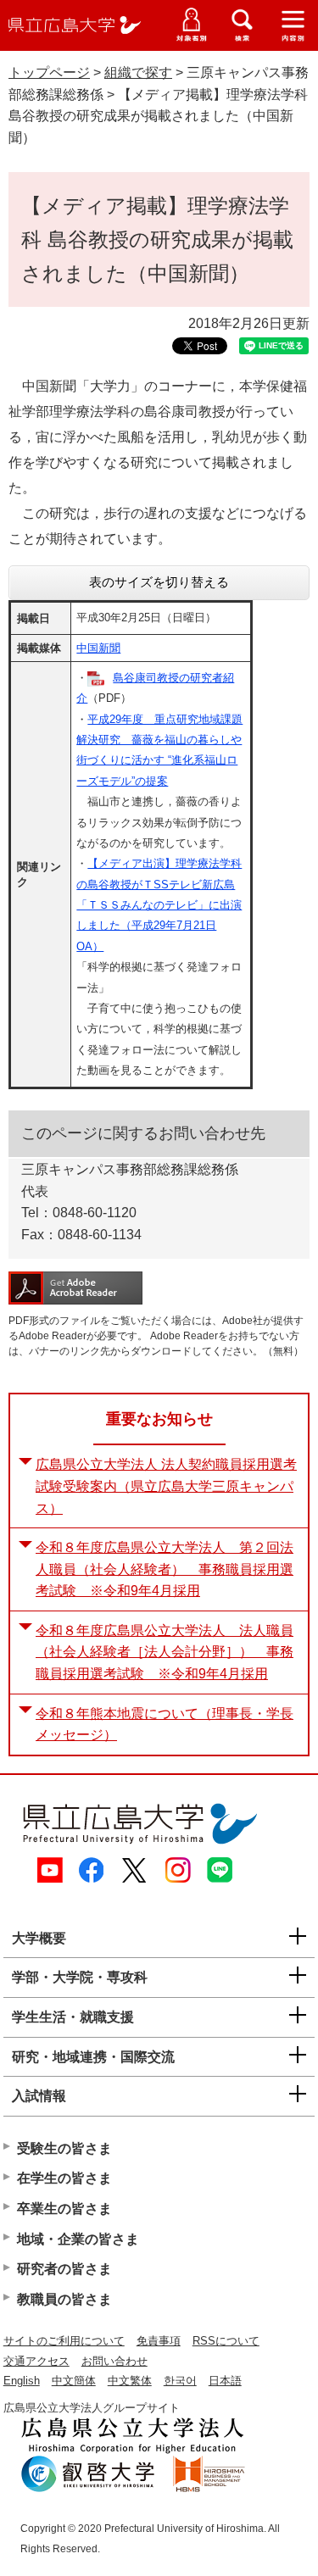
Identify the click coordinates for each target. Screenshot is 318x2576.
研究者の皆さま (64, 2269)
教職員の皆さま (64, 2299)
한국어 (180, 2381)
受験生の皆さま (64, 2148)
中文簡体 (74, 2381)
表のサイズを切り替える (159, 582)
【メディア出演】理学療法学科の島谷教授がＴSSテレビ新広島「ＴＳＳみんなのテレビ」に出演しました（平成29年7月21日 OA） (159, 905)
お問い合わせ (114, 2361)
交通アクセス (36, 2361)
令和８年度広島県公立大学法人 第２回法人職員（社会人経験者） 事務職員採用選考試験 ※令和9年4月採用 (165, 1569)
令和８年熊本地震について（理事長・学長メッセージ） (165, 1725)
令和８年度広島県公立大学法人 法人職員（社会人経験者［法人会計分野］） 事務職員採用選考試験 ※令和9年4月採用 (165, 1652)
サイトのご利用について (64, 2341)
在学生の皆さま (64, 2178)
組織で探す (138, 72)
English (22, 2381)
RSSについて (226, 2341)
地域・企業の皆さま (78, 2239)
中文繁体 (130, 2381)
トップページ (49, 72)
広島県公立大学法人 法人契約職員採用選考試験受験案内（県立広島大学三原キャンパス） (166, 1486)
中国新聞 (98, 648)
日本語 (225, 2381)
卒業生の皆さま (64, 2209)
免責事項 (159, 2341)
